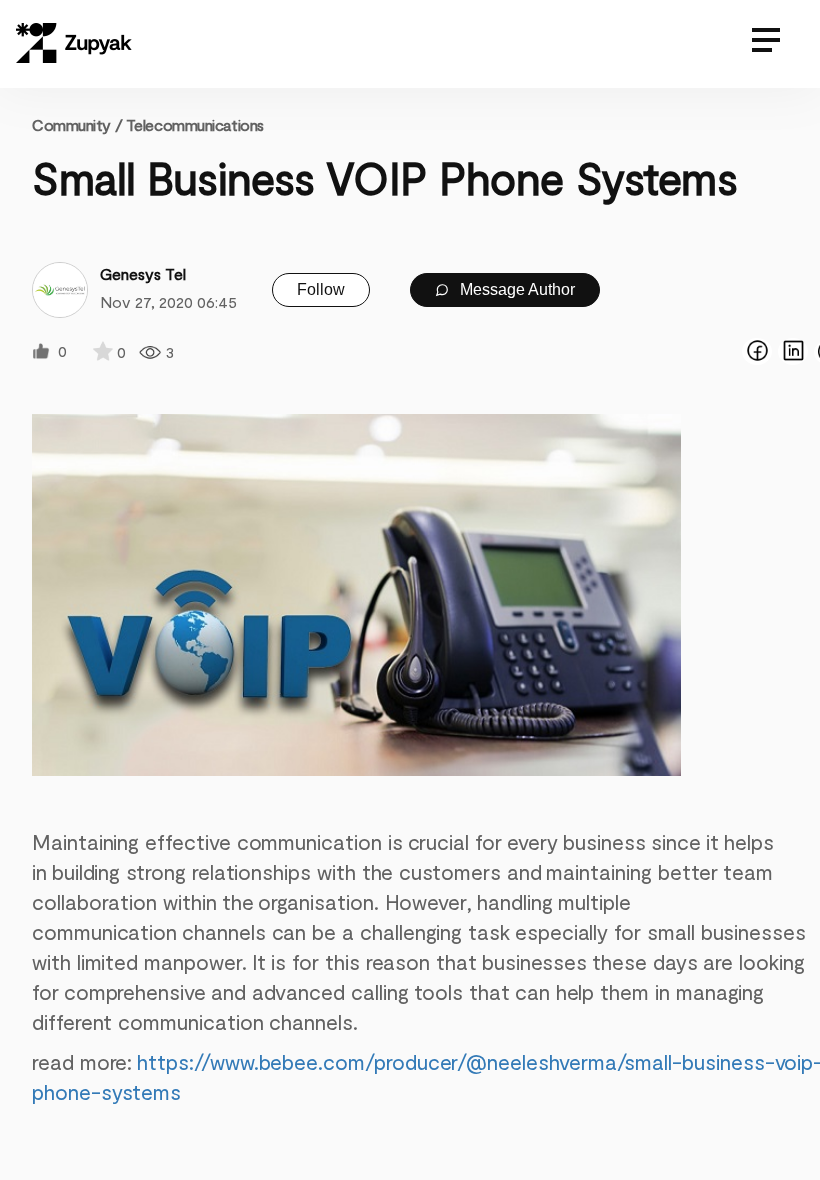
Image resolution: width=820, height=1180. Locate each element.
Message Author (515, 289)
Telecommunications (195, 124)
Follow (321, 289)
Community (77, 124)
